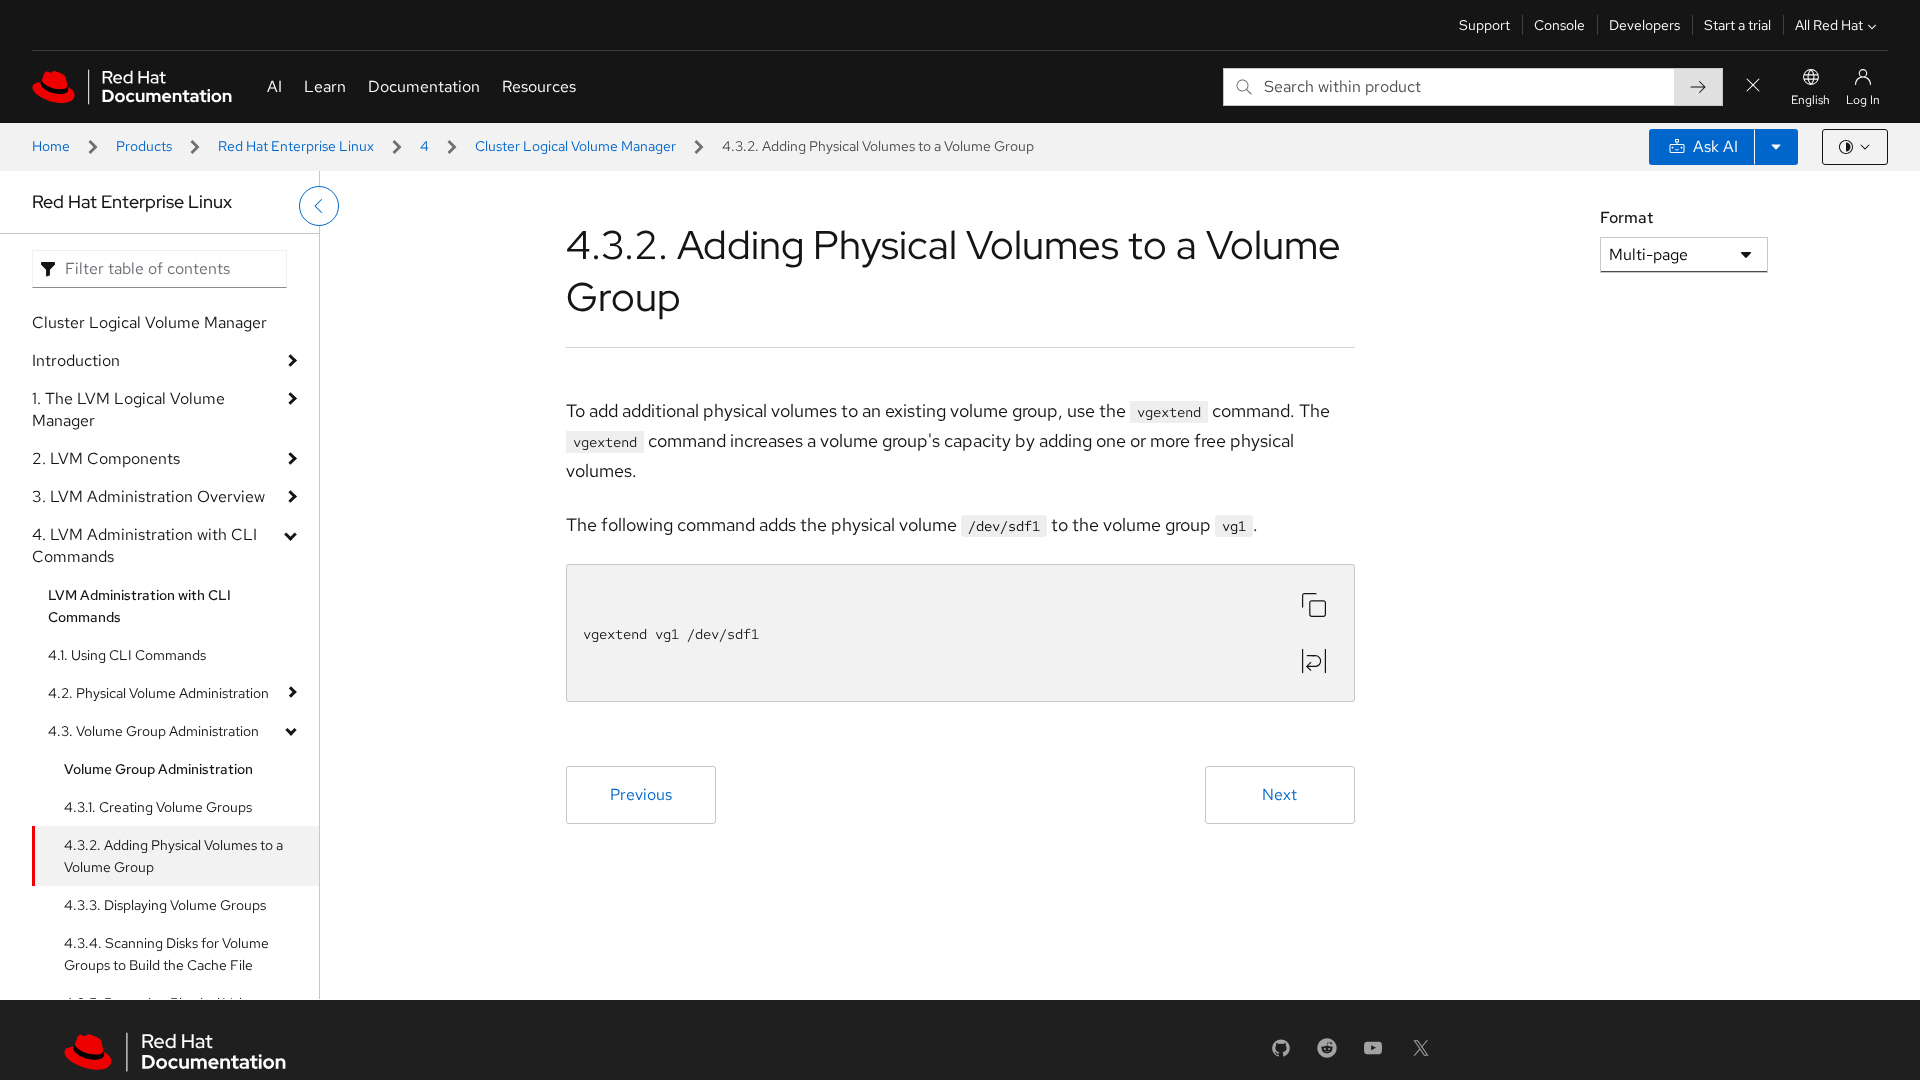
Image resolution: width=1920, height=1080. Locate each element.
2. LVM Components (106, 458)
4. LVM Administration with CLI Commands (144, 545)
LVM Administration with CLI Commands (139, 606)
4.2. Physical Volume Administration (158, 693)
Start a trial (1737, 25)
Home (51, 146)
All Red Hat (1829, 25)
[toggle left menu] (319, 206)
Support (1484, 25)
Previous (641, 794)
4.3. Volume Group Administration (153, 731)
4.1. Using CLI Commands (127, 655)
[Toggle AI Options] (1776, 147)
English (1810, 100)
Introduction (76, 360)
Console (1559, 25)
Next (1279, 794)
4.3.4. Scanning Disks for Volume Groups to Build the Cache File (166, 954)
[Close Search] (1753, 86)
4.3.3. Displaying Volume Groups (165, 905)
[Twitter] (1421, 1054)
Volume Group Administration (158, 769)
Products (144, 146)
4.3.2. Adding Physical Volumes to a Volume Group (173, 856)
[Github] (1281, 1054)
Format (1626, 217)
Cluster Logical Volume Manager (575, 146)
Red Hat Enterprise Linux (296, 146)
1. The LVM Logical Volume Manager (128, 409)
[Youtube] (1373, 1054)
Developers (1644, 25)
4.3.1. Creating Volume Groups (158, 807)
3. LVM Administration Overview (148, 496)
